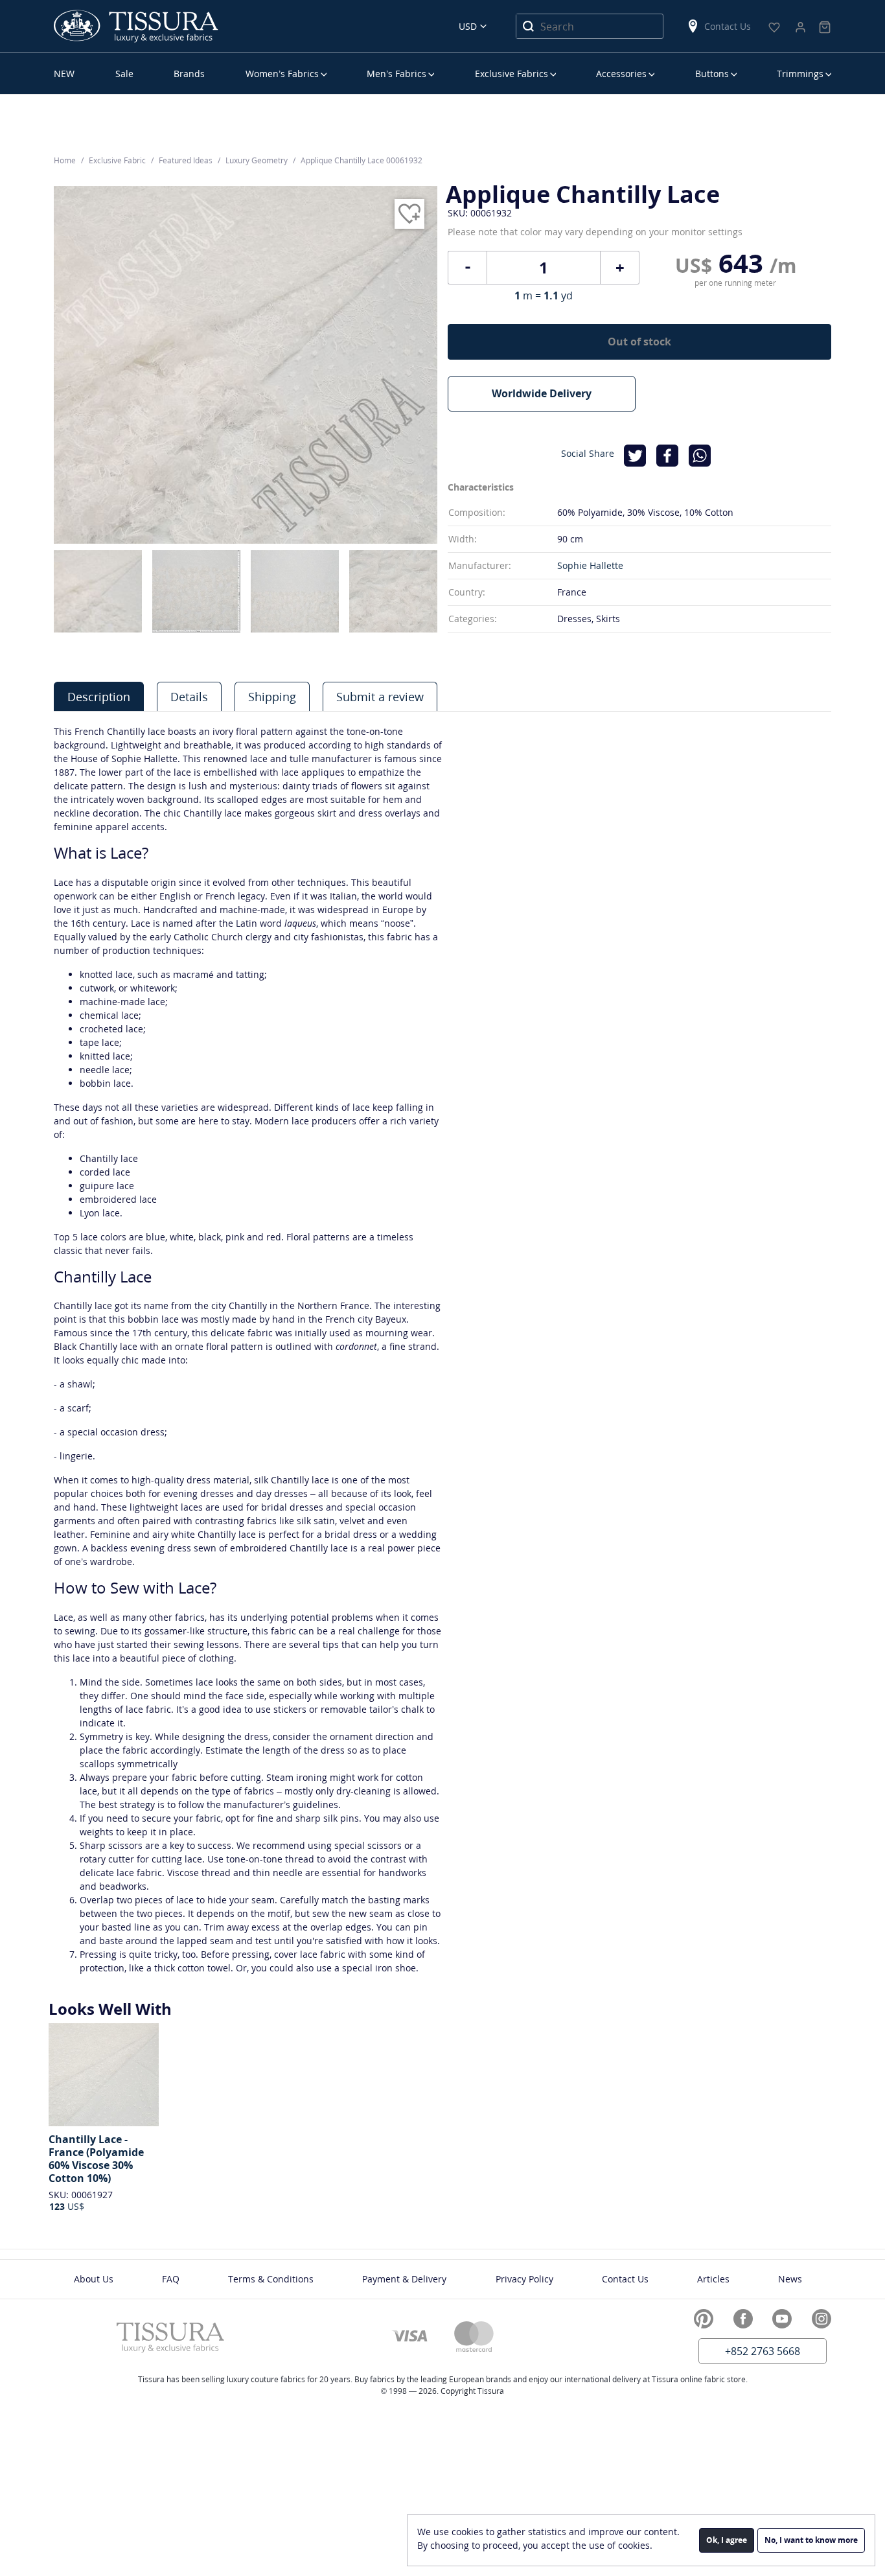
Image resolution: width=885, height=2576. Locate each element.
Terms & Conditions (271, 2279)
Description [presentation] (99, 697)
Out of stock (639, 342)
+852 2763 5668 (763, 2351)
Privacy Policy (524, 2279)
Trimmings (800, 74)
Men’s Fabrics (397, 74)
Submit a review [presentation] (380, 697)
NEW (64, 74)
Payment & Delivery (404, 2279)
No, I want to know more (811, 2540)
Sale (124, 74)
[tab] (99, 696)
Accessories (621, 74)
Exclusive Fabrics (511, 74)
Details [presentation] (189, 697)
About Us (94, 2279)
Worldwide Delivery (542, 393)
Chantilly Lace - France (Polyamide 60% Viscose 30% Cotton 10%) (96, 2159)
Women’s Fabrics (282, 74)
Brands (189, 74)
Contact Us (728, 26)
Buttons (712, 74)
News (790, 2279)
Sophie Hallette (590, 565)
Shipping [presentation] (272, 697)
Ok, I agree (727, 2540)
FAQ (171, 2279)
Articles (713, 2279)
